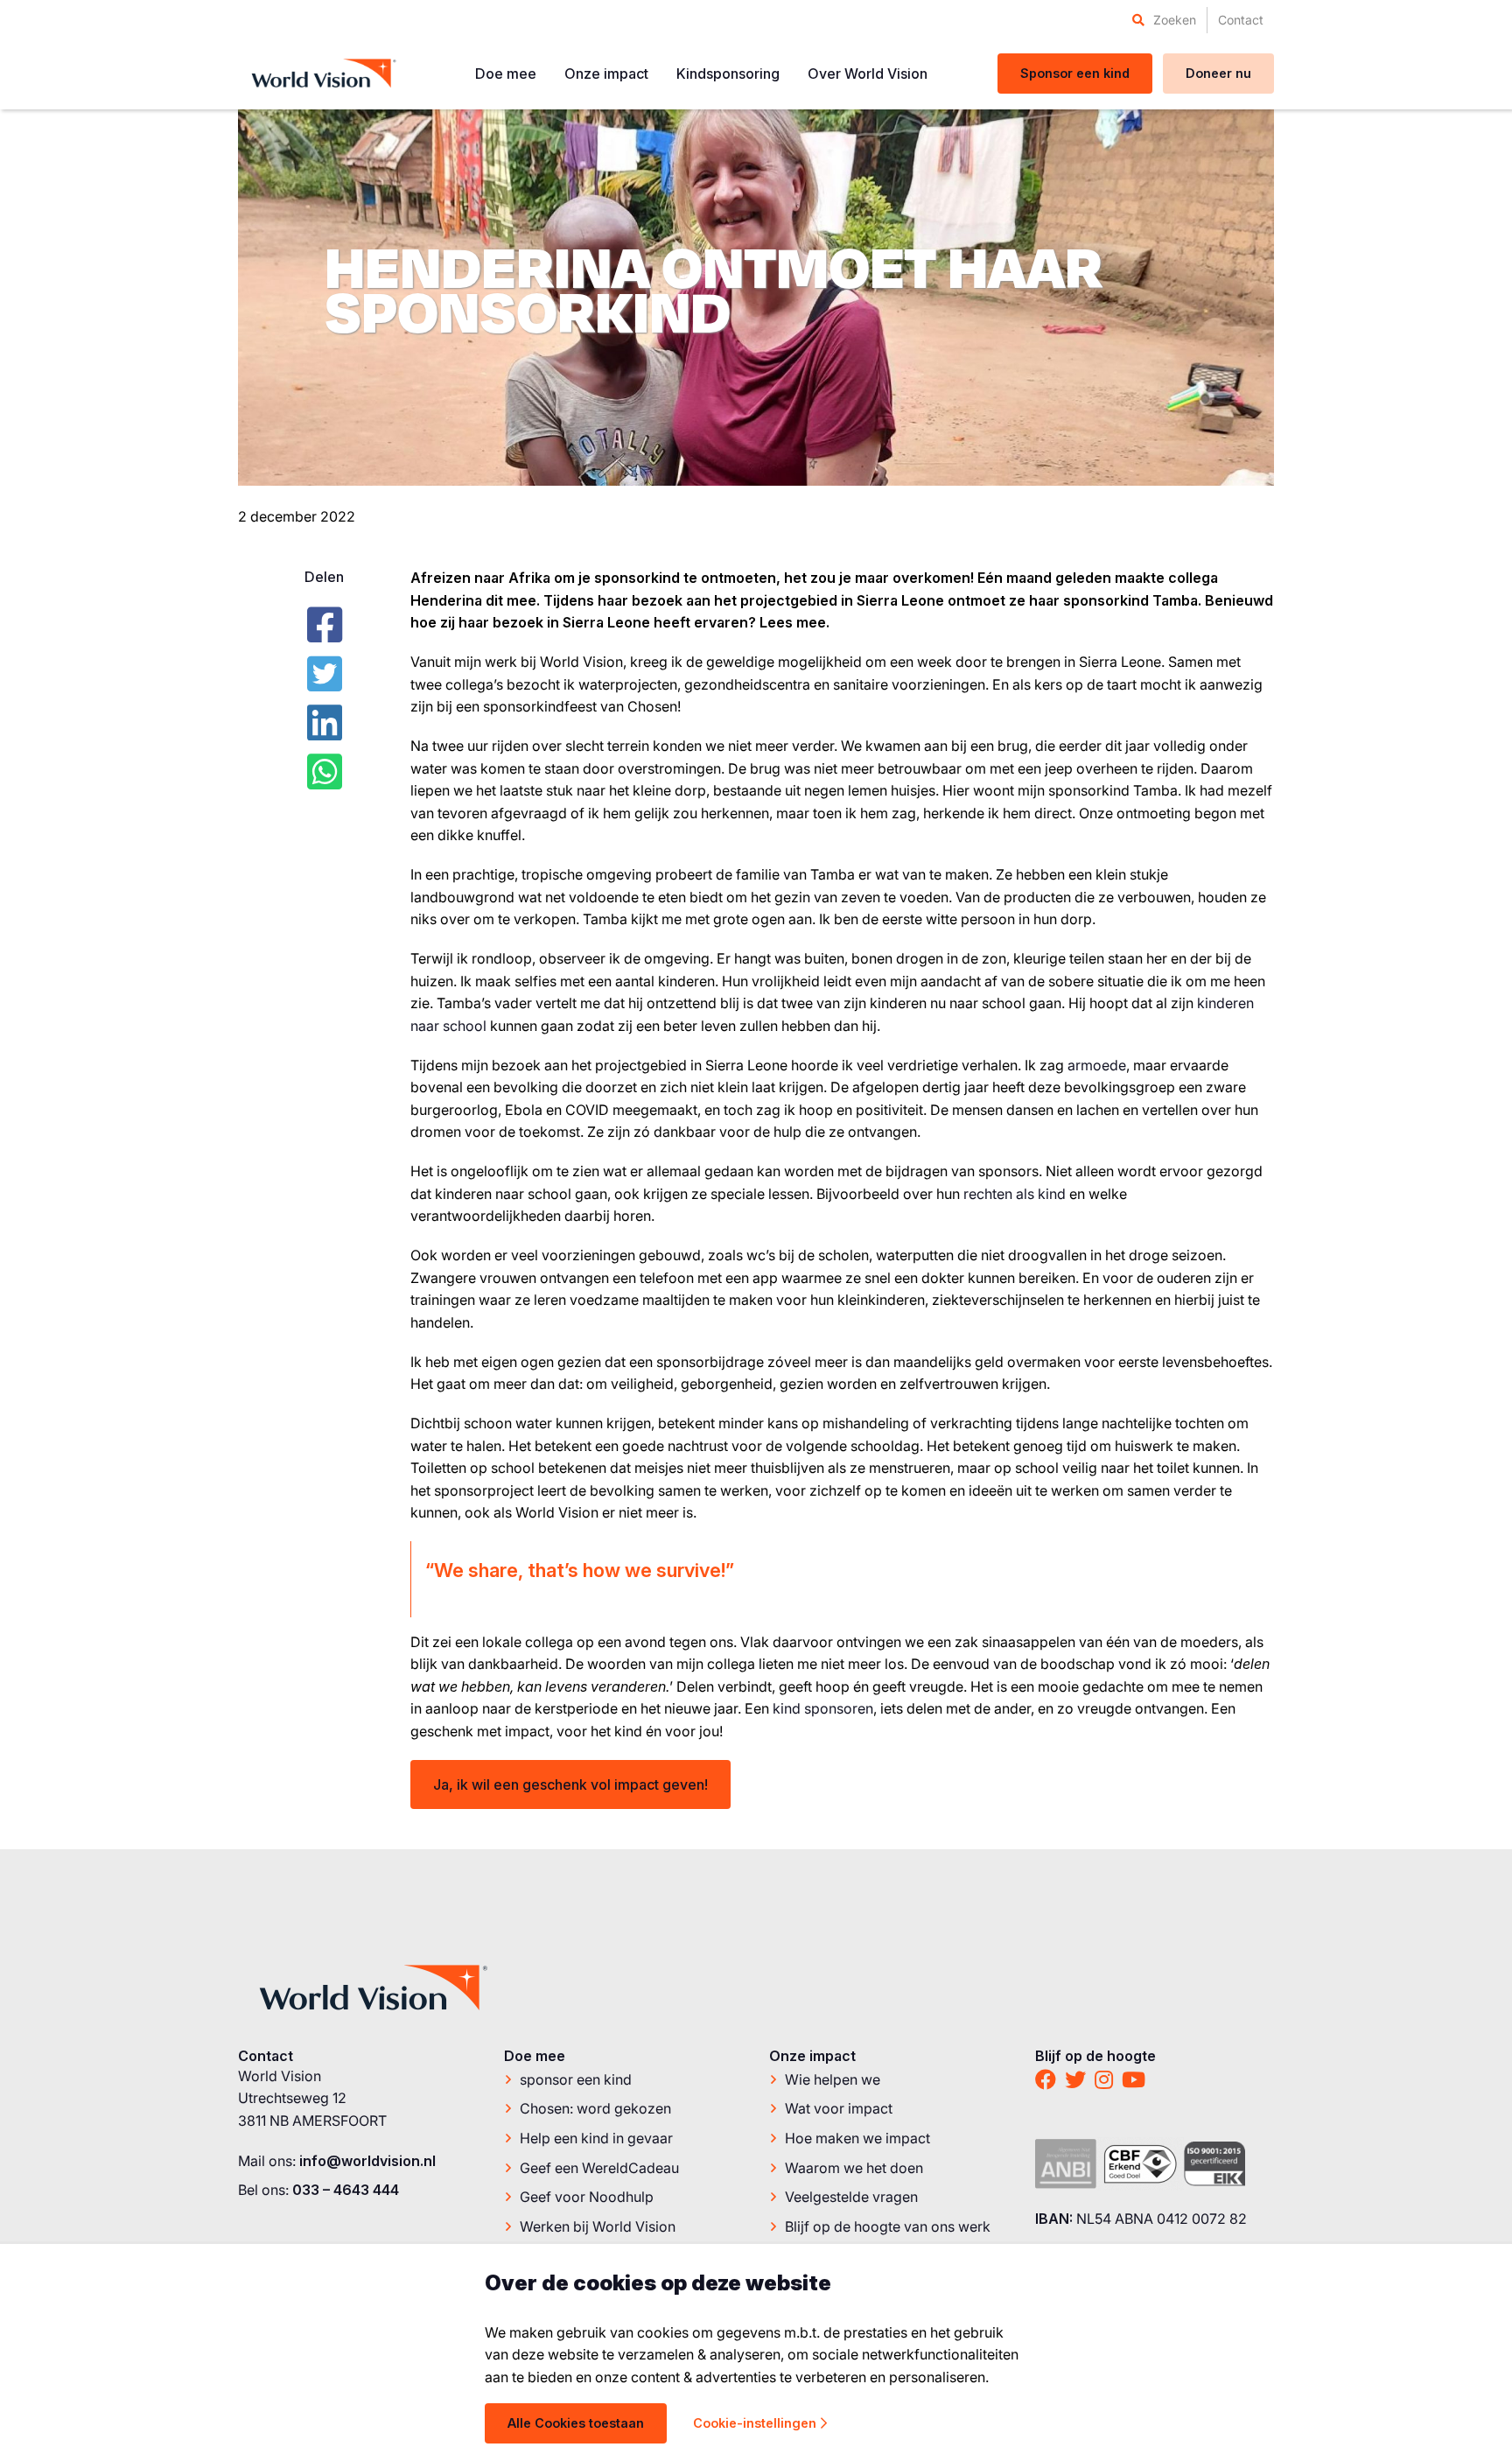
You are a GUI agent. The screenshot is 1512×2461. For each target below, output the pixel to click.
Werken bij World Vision (598, 2226)
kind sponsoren (823, 1708)
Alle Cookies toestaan (576, 2423)
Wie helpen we (833, 2079)
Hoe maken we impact (857, 2138)
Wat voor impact (839, 2108)
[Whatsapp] (325, 772)
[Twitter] (325, 674)
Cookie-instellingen (755, 2423)
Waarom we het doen (854, 2168)
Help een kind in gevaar (596, 2138)
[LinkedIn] (325, 723)
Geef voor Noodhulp (587, 2197)
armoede (1097, 1065)
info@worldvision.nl (367, 2161)
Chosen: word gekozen (595, 2108)
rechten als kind (1016, 1194)
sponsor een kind (576, 2079)
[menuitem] (1164, 20)
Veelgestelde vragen (851, 2197)
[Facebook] (325, 625)
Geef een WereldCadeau (599, 2168)
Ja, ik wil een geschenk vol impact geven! (570, 1784)
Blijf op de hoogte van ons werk (888, 2226)
